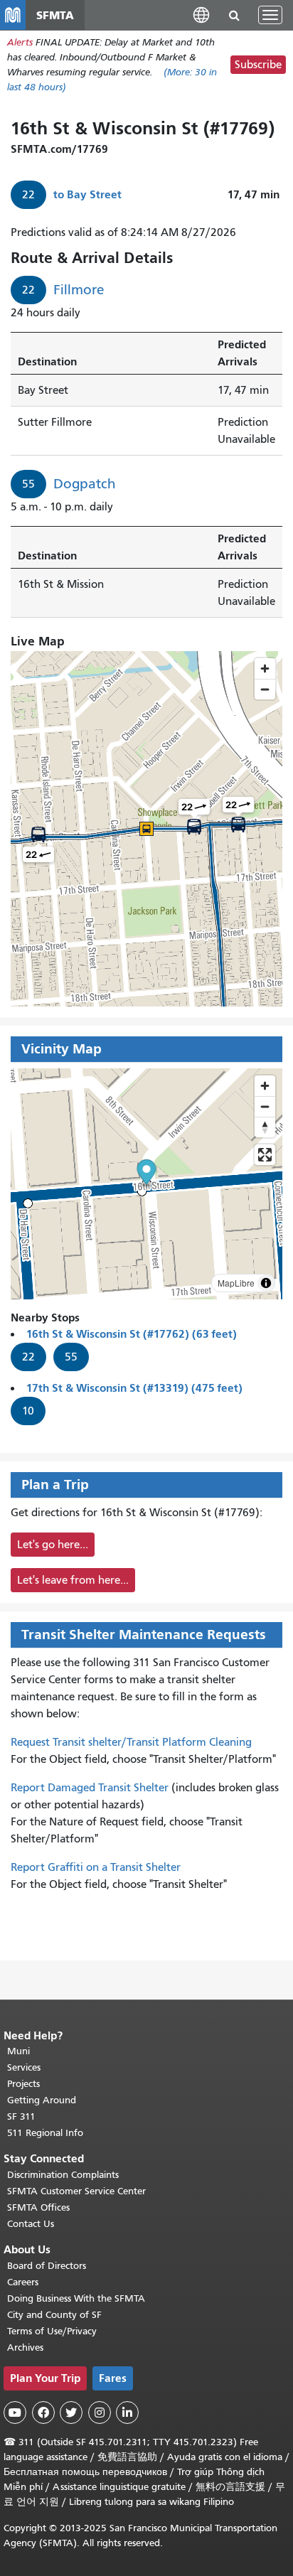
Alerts (20, 42)
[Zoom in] (265, 1086)
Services (24, 2067)
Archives (25, 2347)
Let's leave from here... (73, 1580)
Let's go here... (53, 1545)
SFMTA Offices (38, 2207)
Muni (18, 2051)
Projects (23, 2084)
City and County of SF (54, 2315)
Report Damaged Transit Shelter (90, 1788)
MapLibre (236, 1283)
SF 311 (21, 2116)
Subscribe (258, 65)
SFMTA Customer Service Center (76, 2191)
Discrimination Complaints (63, 2175)
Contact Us (31, 2224)
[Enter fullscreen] (265, 1155)
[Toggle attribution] (266, 1283)
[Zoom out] (265, 1106)
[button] (201, 15)
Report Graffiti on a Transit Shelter (96, 1867)
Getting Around (42, 2100)
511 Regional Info (45, 2133)
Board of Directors (47, 2266)
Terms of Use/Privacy (52, 2331)
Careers (23, 2282)
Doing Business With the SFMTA (76, 2298)
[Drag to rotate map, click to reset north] (265, 1127)
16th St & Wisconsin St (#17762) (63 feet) (132, 1334)
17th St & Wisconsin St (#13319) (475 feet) (134, 1388)
